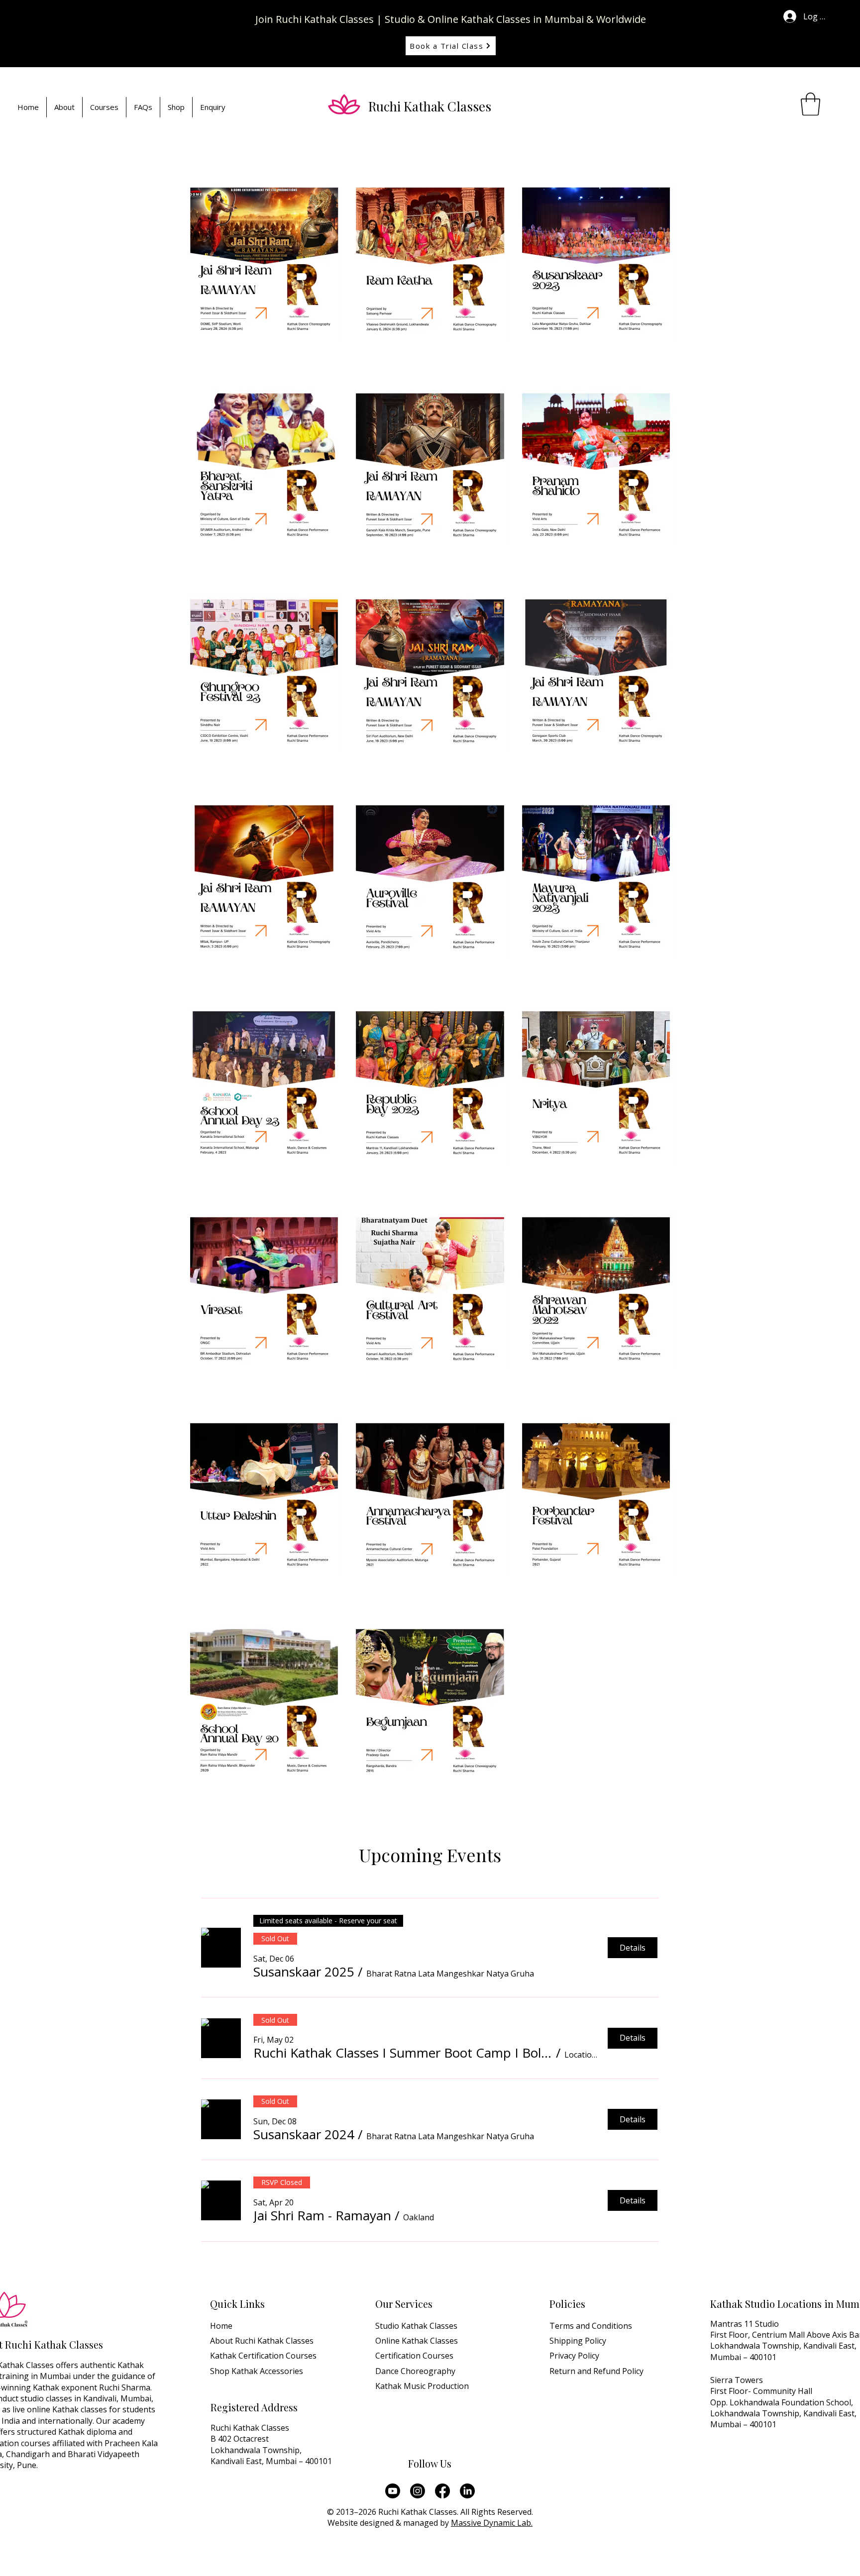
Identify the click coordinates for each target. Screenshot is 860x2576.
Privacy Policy (575, 2356)
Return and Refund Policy (596, 2371)
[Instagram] (418, 2491)
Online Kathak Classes (417, 2341)
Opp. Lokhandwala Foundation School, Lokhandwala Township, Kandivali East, (783, 2408)
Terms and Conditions (591, 2326)
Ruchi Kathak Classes (430, 106)
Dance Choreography (415, 2371)
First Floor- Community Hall (761, 2391)
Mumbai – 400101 (743, 2357)
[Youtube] (393, 2491)
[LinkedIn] (467, 2491)
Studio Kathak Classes (416, 2326)
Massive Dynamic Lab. (492, 2523)
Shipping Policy (578, 2341)
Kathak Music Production (422, 2386)
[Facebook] (442, 2491)
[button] (810, 104)
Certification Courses (414, 2356)
